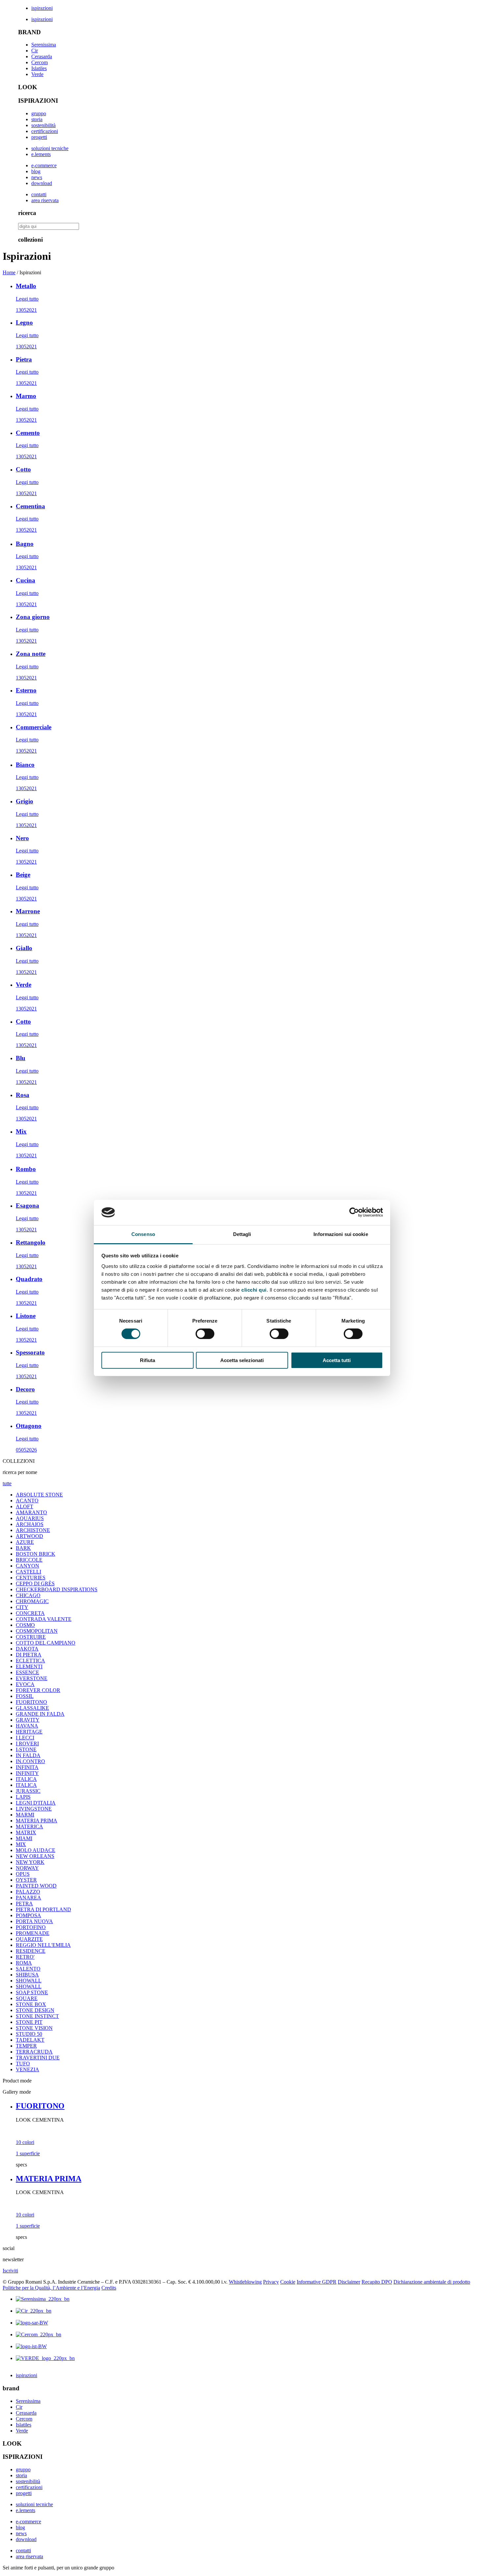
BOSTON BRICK (36, 1554)
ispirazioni (42, 8)
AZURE (25, 1542)
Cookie (288, 2282)
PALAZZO (28, 1892)
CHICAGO (28, 1595)
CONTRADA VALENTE (44, 1619)
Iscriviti (10, 2271)
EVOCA (25, 1684)
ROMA (24, 1963)
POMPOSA (28, 1915)
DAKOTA (27, 1649)
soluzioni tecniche (50, 148)
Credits (109, 2288)
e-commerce (44, 165)
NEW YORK (30, 1862)
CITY (22, 1607)
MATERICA (29, 1826)
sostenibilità (43, 125)
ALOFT (25, 1506)
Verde (37, 74)
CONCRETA (30, 1613)
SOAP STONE (32, 1992)
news (37, 177)
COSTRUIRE (31, 1637)
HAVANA (27, 1726)
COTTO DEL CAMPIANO (46, 1643)
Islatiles (39, 68)
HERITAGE (29, 1732)
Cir (35, 51)
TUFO (23, 2064)
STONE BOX (31, 2004)
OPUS (23, 1874)
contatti (39, 194)
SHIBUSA (27, 1975)
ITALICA (26, 1779)
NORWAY (27, 1868)
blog (36, 171)
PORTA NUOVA (34, 1921)
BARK (23, 1548)
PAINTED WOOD (36, 1886)
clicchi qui (254, 1290)
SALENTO (28, 1969)
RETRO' (25, 1957)
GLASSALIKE (32, 1708)
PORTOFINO (31, 1927)
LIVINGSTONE (34, 1809)
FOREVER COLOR (38, 1690)
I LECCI (25, 1738)
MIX (21, 1844)
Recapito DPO (377, 2282)
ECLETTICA (30, 1661)
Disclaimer (349, 2282)
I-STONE (26, 1749)
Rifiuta (148, 1360)
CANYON (27, 1566)
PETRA (24, 1904)
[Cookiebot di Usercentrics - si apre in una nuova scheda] (354, 1212)
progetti (39, 137)
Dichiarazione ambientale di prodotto (432, 2282)
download (42, 183)
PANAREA (28, 1898)
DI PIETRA (29, 1655)
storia (37, 119)
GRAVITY (28, 1720)
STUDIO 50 (29, 2034)
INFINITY (27, 1773)
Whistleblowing (245, 2282)
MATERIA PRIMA (37, 1821)
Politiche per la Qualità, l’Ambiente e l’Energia (51, 2288)
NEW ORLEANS (35, 1856)
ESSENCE (27, 1672)
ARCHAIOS (30, 1524)
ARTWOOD (29, 1536)
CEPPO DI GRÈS (35, 1583)
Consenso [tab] (143, 1234)
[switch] (205, 1334)
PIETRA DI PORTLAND (43, 1909)
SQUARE (27, 1998)
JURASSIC (28, 1791)
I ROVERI (27, 1744)
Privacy (271, 2282)
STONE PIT (29, 2022)
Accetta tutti (337, 1360)
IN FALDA (28, 1755)
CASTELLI (28, 1572)
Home (9, 272)
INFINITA (27, 1767)
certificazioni (45, 131)
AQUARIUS (30, 1518)
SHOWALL (29, 1981)
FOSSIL (25, 1696)
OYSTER (26, 1880)
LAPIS (23, 1797)
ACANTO (27, 1501)
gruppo (39, 113)
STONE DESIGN (35, 2010)
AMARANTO (31, 1512)
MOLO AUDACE (36, 1850)
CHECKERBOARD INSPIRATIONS (57, 1589)
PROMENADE (33, 1933)
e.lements (41, 154)
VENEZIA (27, 2069)
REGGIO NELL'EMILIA (43, 1945)
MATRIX (26, 1832)
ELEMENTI (29, 1666)
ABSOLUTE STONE (39, 1495)
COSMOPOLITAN (37, 1631)
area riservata (45, 200)
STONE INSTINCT (37, 2016)
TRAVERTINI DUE (38, 2058)
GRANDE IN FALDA (40, 1714)
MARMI (25, 1815)
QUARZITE (29, 1939)
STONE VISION (34, 2028)
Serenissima (44, 45)
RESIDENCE (31, 1951)
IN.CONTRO (30, 1761)
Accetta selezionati (242, 1360)
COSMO (25, 1625)
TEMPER (26, 2046)
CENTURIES (31, 1578)
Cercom (40, 62)
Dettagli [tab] (242, 1234)
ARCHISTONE (33, 1530)
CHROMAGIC (32, 1601)
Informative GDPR (317, 2282)
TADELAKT (30, 2040)
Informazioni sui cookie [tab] (341, 1234)
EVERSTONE (32, 1678)
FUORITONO (31, 1702)
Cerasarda (42, 56)
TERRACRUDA (34, 2052)
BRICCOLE (29, 1560)
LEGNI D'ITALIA (36, 1803)
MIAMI (24, 1838)
